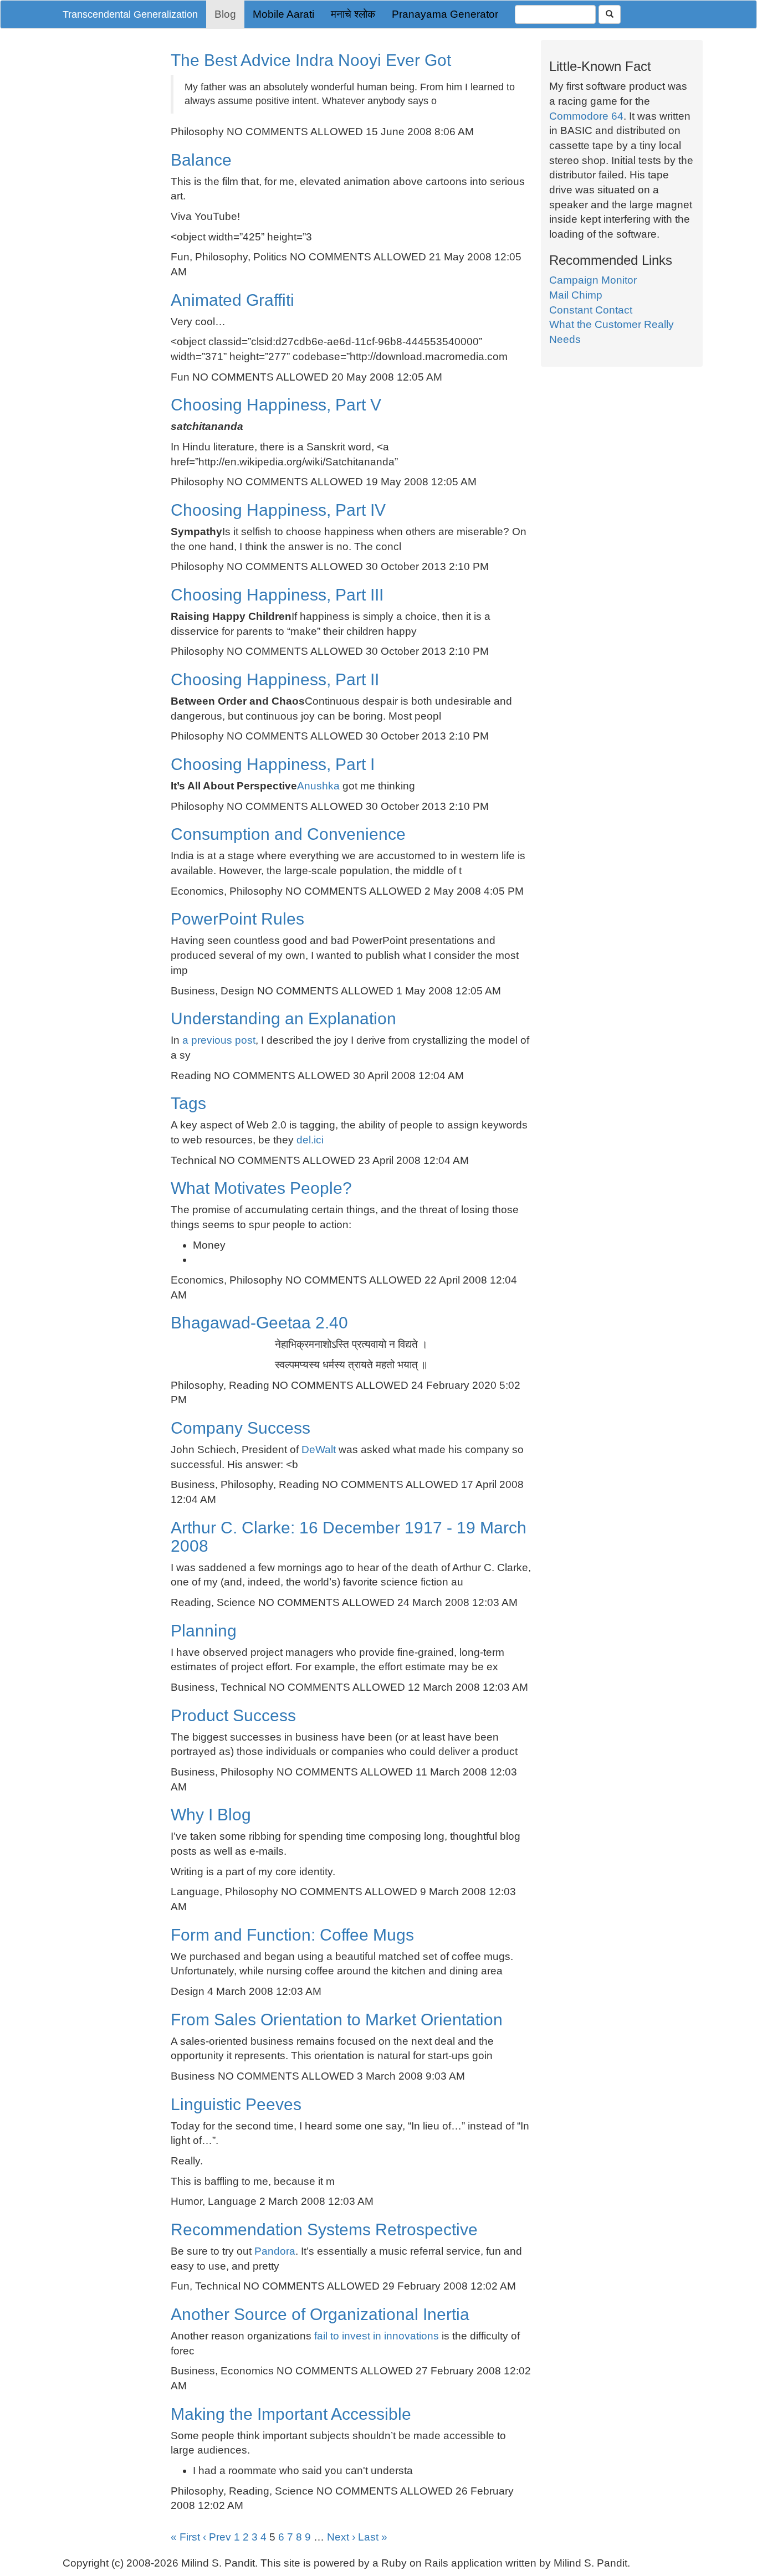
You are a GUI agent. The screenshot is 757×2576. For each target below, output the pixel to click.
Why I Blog (211, 1815)
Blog (225, 14)
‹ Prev (217, 2537)
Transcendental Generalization (130, 14)
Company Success (241, 1428)
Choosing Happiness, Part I (273, 764)
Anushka (318, 786)
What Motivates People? (261, 1188)
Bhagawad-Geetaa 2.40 (259, 1323)
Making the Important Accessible (291, 2414)
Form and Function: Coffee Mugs (292, 1935)
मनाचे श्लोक (353, 14)
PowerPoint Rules (237, 919)
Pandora (275, 2251)
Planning (204, 1631)
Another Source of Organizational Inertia (320, 2314)
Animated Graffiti (232, 300)
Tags (188, 1103)
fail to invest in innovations (377, 2336)
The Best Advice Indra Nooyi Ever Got (311, 60)
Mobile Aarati (283, 14)
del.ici (310, 1140)
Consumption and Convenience (288, 834)
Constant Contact (591, 310)
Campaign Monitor (593, 280)
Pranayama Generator (445, 14)
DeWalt (320, 1449)
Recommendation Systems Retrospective (324, 2229)
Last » (373, 2537)
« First (185, 2537)
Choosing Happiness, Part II (275, 679)
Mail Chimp (576, 295)
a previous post (219, 1040)
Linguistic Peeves (236, 2104)
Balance (201, 160)
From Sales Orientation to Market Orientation (337, 2020)
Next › (341, 2537)
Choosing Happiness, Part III (277, 595)
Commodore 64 (586, 116)
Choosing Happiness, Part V (276, 405)
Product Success (233, 1715)
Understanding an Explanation (283, 1018)
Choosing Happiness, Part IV (278, 510)
